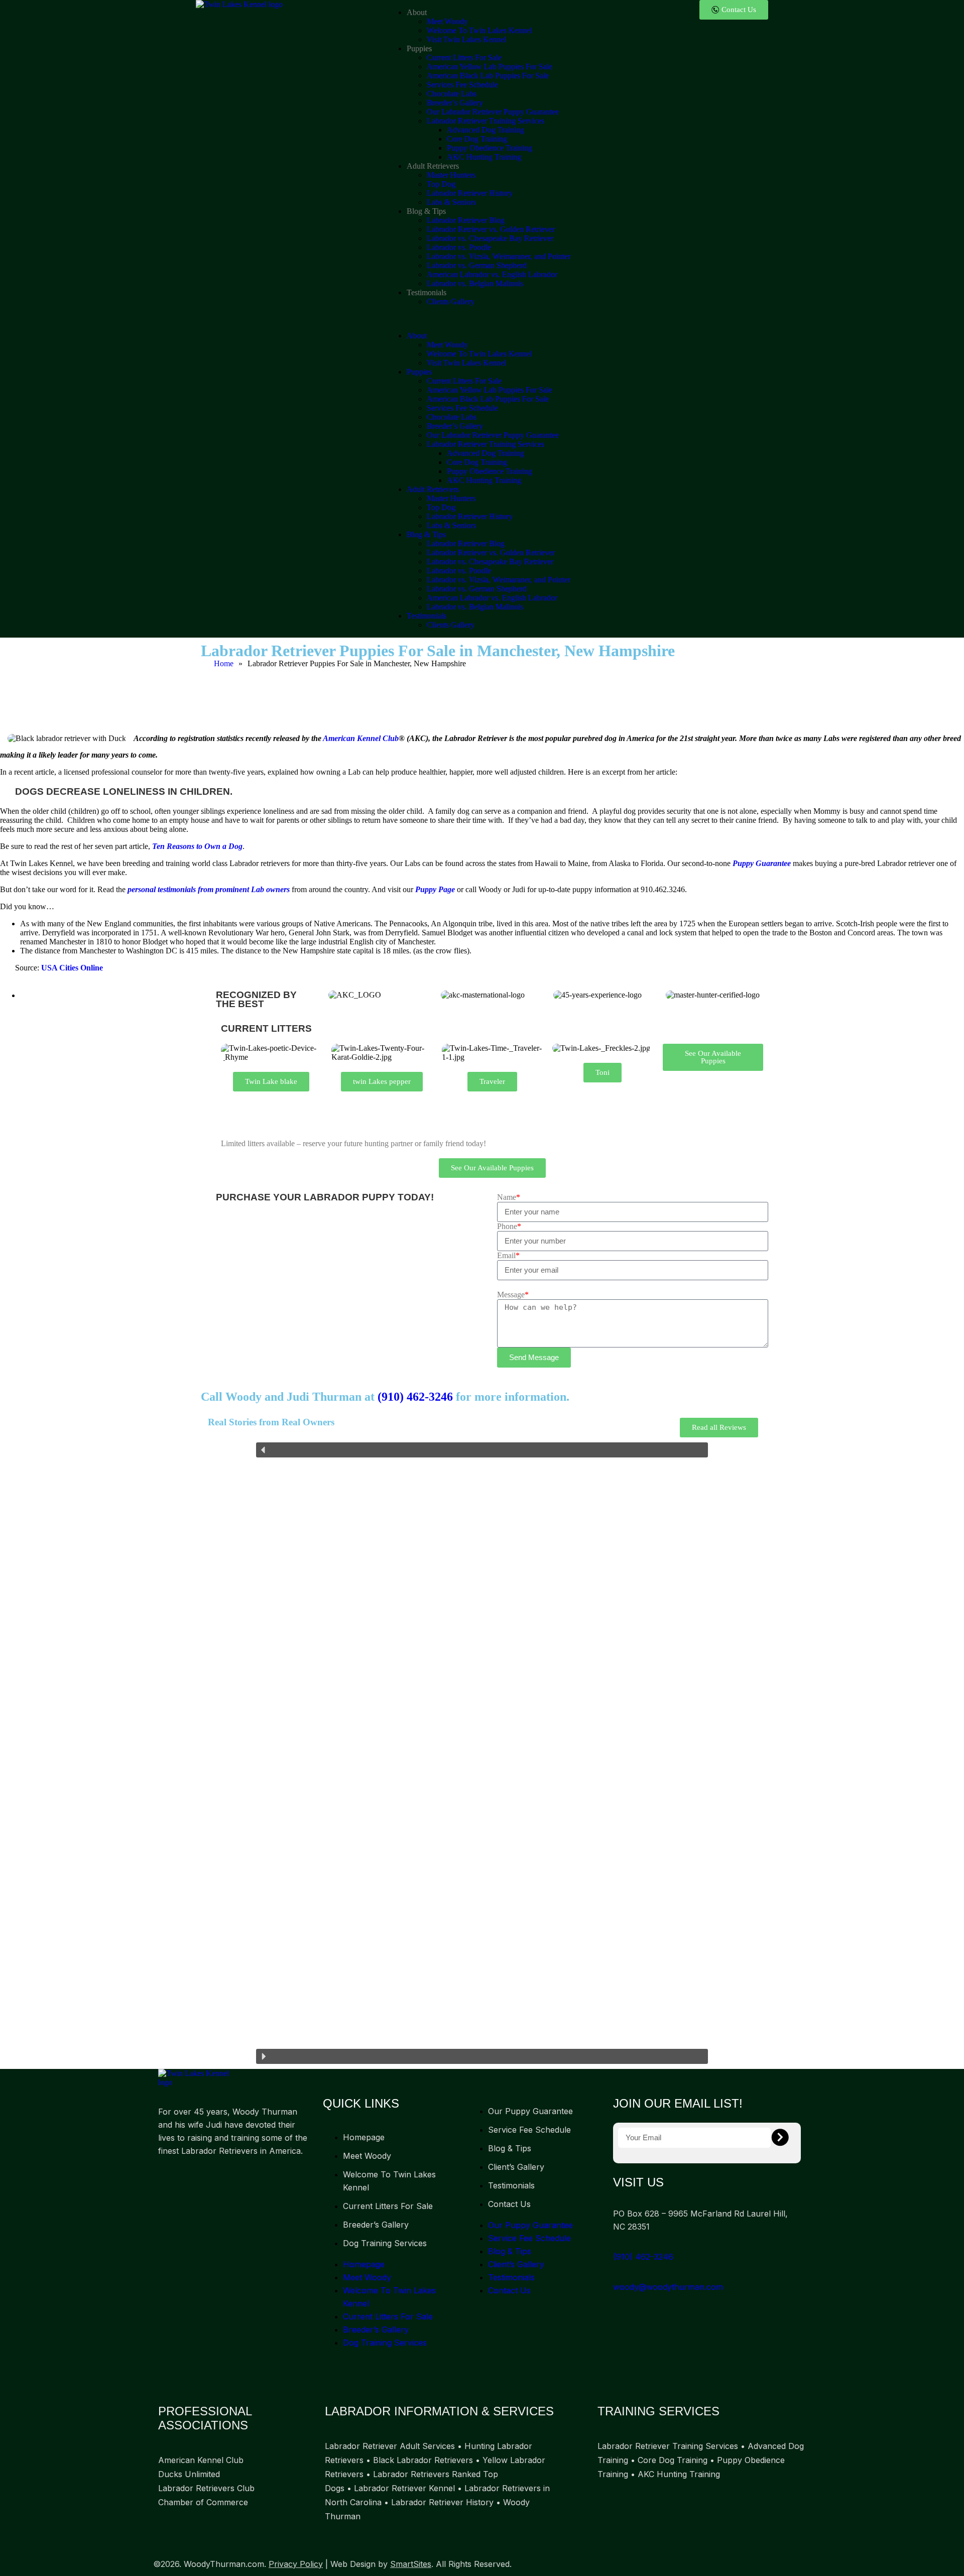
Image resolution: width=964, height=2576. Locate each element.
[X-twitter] (208, 2182)
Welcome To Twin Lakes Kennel (479, 30)
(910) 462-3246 (415, 1397)
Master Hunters (451, 175)
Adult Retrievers (433, 166)
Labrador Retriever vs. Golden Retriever (491, 229)
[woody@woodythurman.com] (617, 2275)
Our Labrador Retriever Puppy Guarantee (493, 112)
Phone (509, 1226)
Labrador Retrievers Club (206, 2488)
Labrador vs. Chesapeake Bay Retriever (490, 238)
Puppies (419, 48)
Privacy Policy (296, 2564)
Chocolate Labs (452, 94)
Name (509, 1197)
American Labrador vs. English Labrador (492, 274)
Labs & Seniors (451, 202)
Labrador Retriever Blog (466, 220)
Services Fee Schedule (462, 85)
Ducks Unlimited (189, 2474)
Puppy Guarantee (762, 863)
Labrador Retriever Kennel (404, 2488)
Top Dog (441, 184)
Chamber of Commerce (203, 2502)
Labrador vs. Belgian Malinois (475, 283)
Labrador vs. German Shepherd (477, 265)
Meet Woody (447, 21)
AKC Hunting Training (484, 157)
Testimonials (427, 292)
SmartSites (411, 2564)
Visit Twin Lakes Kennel (466, 39)
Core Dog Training (477, 139)
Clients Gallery (451, 301)
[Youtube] (245, 2182)
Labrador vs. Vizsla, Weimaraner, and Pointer (499, 256)
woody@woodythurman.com (668, 2287)
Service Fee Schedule (529, 2130)
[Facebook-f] (171, 2182)
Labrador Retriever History (470, 193)
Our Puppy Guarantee (530, 2111)
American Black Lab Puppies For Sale (488, 76)
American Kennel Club (361, 738)
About (417, 12)
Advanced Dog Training (486, 130)
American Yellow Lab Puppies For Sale (490, 67)
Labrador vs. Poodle (459, 247)
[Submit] (780, 2138)
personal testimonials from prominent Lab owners (209, 889)
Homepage (364, 2137)
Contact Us (509, 2204)
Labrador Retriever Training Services (486, 121)
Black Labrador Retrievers (423, 2460)
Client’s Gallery (516, 2167)
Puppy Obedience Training (490, 148)
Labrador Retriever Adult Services (390, 2446)
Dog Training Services (385, 2243)
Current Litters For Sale (464, 57)
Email (508, 1255)
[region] (482, 1753)
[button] (482, 319)
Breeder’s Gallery (455, 103)
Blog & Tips (426, 211)
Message (513, 1295)
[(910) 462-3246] (617, 2244)
